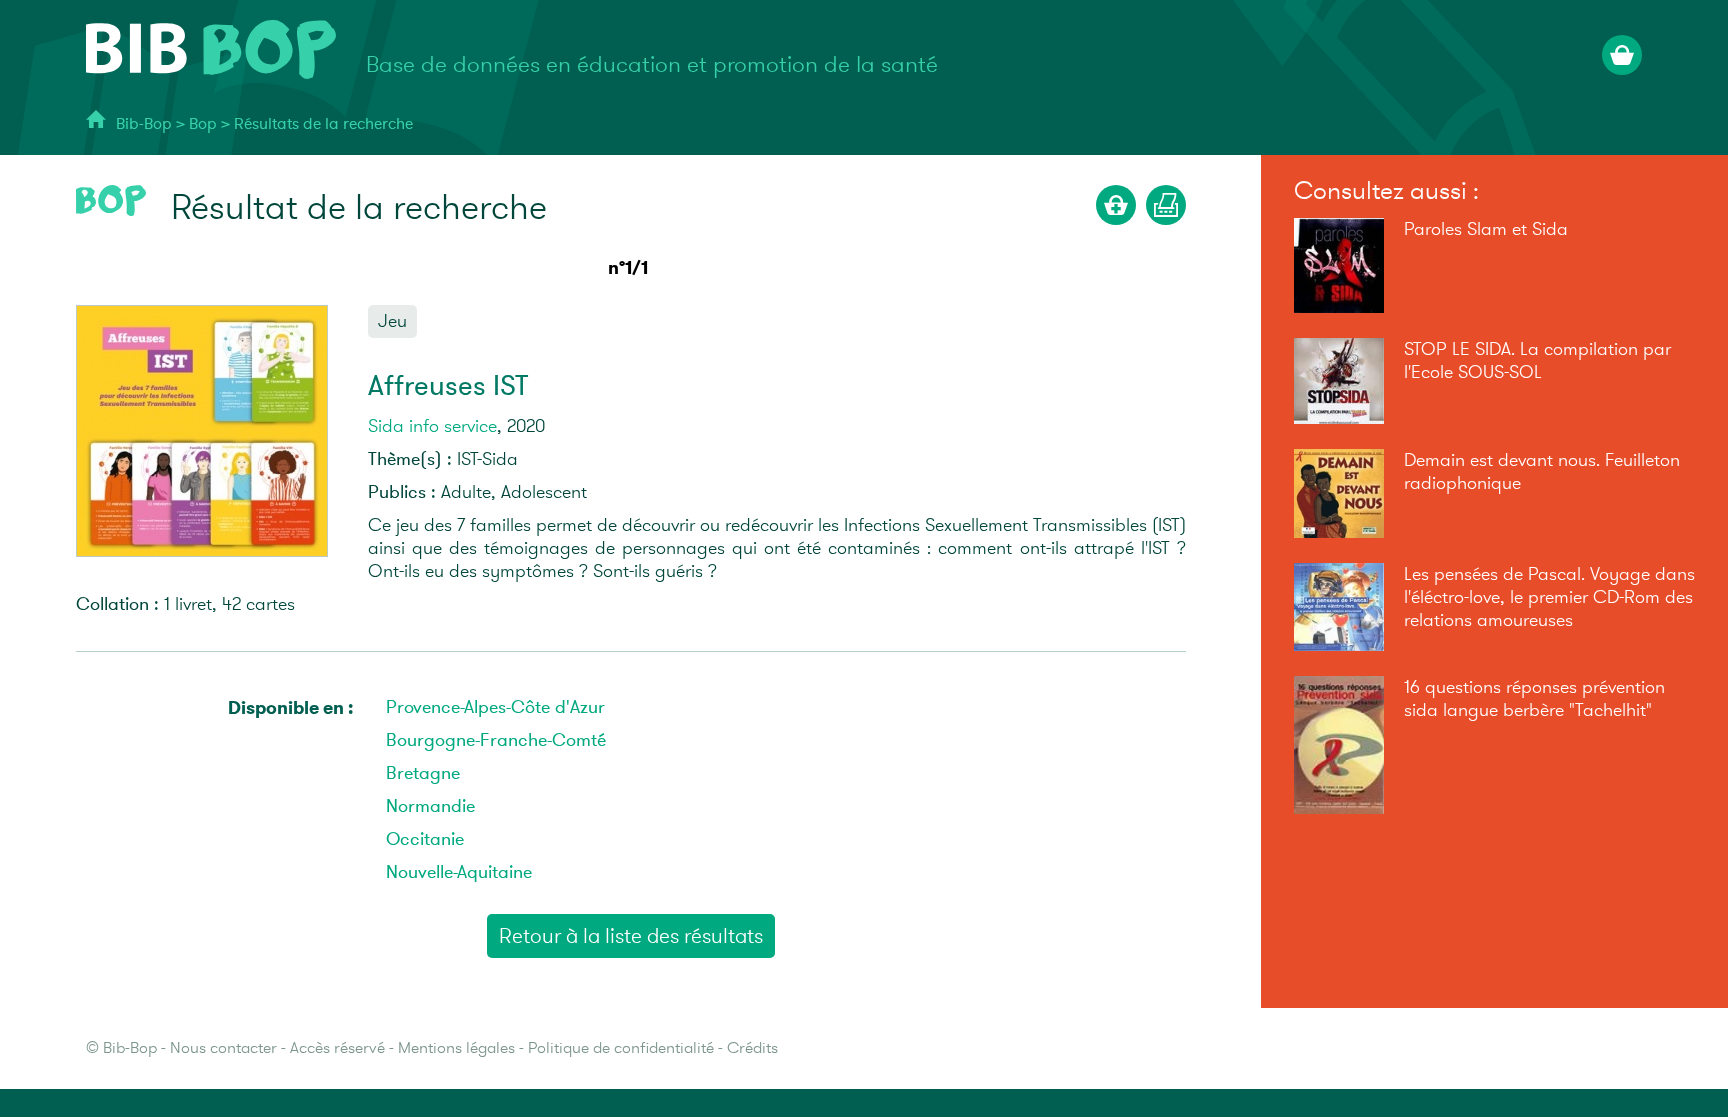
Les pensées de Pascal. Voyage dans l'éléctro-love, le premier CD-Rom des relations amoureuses (1549, 597)
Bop (205, 124)
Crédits (752, 1048)
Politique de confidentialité (621, 1048)
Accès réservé (337, 1048)
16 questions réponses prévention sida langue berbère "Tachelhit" (1534, 699)
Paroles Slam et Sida (1486, 229)
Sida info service (432, 426)
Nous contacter (223, 1048)
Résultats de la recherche (323, 124)
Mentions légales (456, 1048)
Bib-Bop (144, 124)
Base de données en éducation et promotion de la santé (652, 65)
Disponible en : (290, 708)
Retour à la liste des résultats (631, 936)
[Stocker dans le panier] (1116, 205)
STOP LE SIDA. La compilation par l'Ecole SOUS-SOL (1537, 361)
